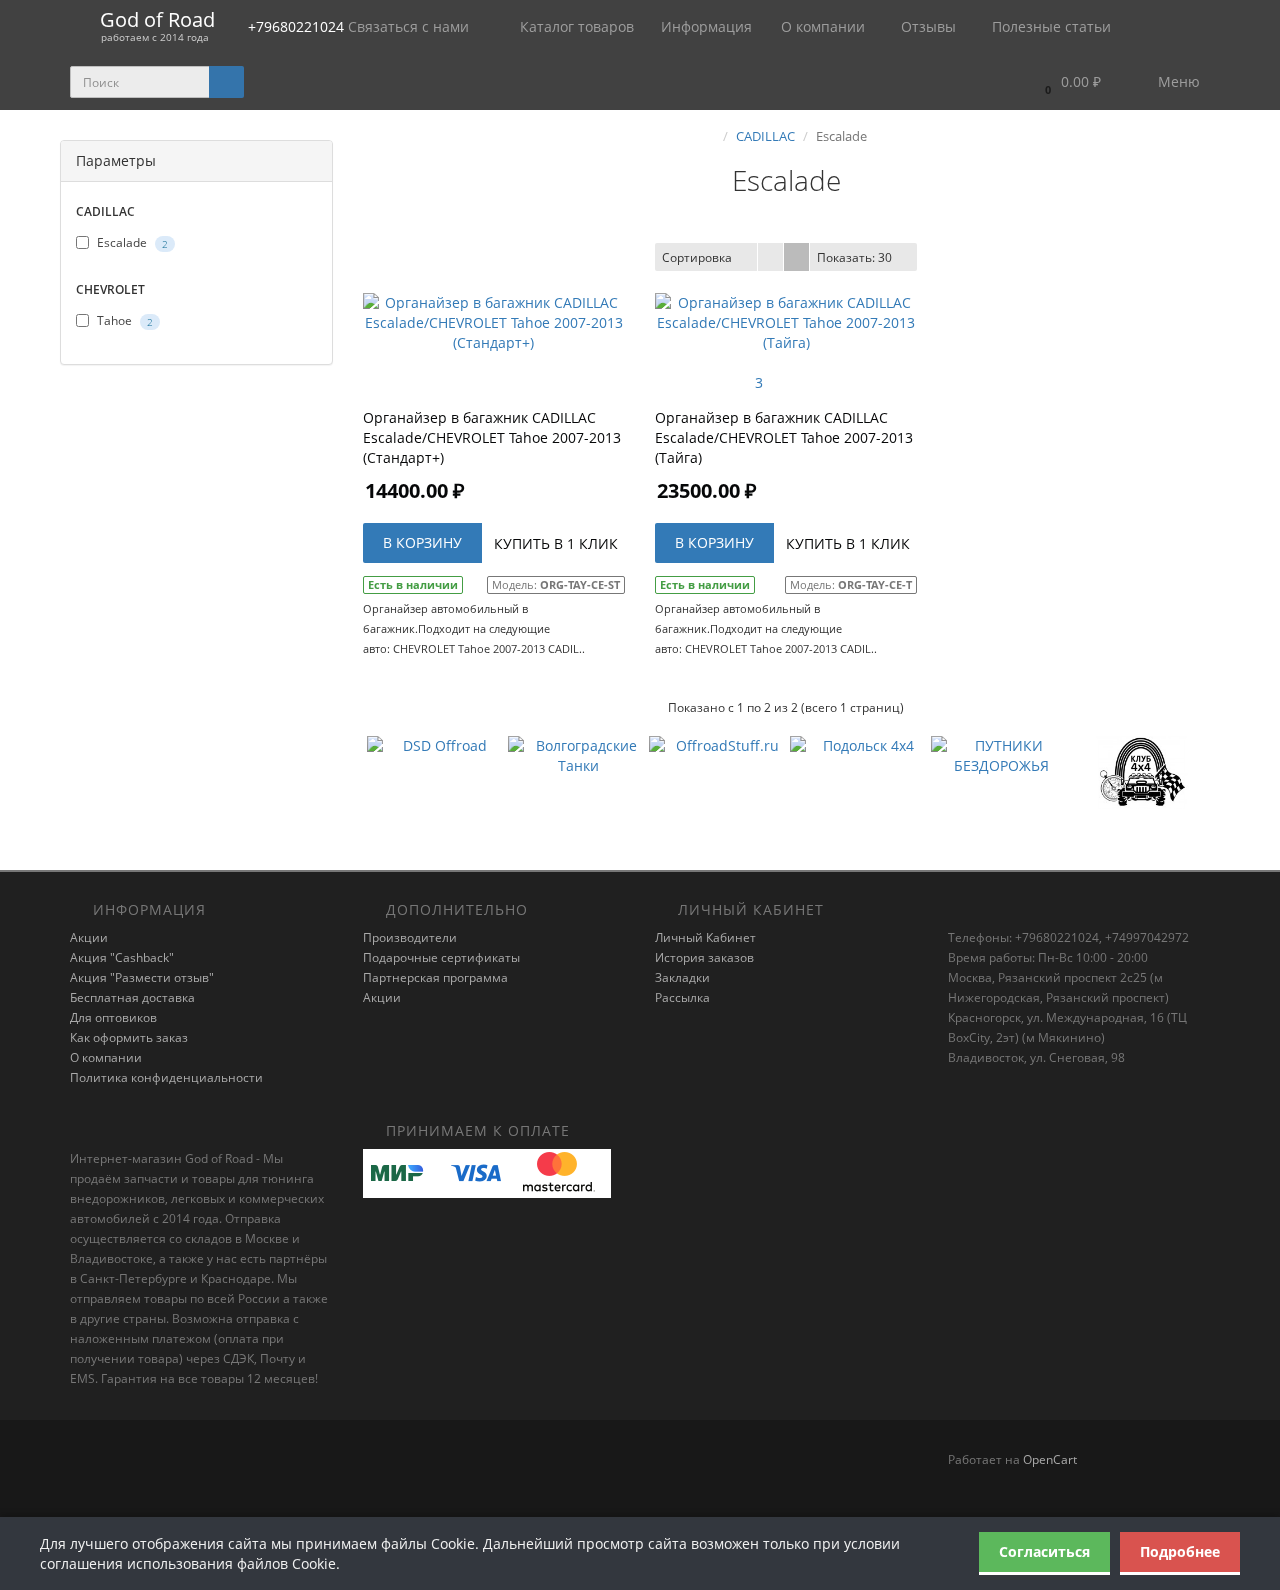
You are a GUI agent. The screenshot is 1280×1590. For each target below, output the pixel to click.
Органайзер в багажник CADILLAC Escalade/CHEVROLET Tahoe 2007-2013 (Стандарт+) (492, 437)
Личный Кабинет (705, 937)
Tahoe (123, 320)
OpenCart (1050, 1459)
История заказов (704, 957)
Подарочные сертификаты (441, 957)
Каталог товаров (577, 26)
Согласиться (1044, 1551)
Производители (410, 937)
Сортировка (697, 257)
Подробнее (1180, 1551)
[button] (1068, 82)
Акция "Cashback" (122, 957)
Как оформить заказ (129, 1037)
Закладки (682, 977)
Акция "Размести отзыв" (142, 977)
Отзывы (926, 26)
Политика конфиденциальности (166, 1077)
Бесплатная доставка (132, 997)
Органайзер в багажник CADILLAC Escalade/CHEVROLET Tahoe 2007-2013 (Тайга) (784, 437)
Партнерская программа (435, 977)
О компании (823, 26)
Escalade (131, 242)
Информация (708, 26)
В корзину (422, 542)
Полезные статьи (1049, 26)
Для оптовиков (113, 1017)
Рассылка (682, 997)
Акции (89, 937)
